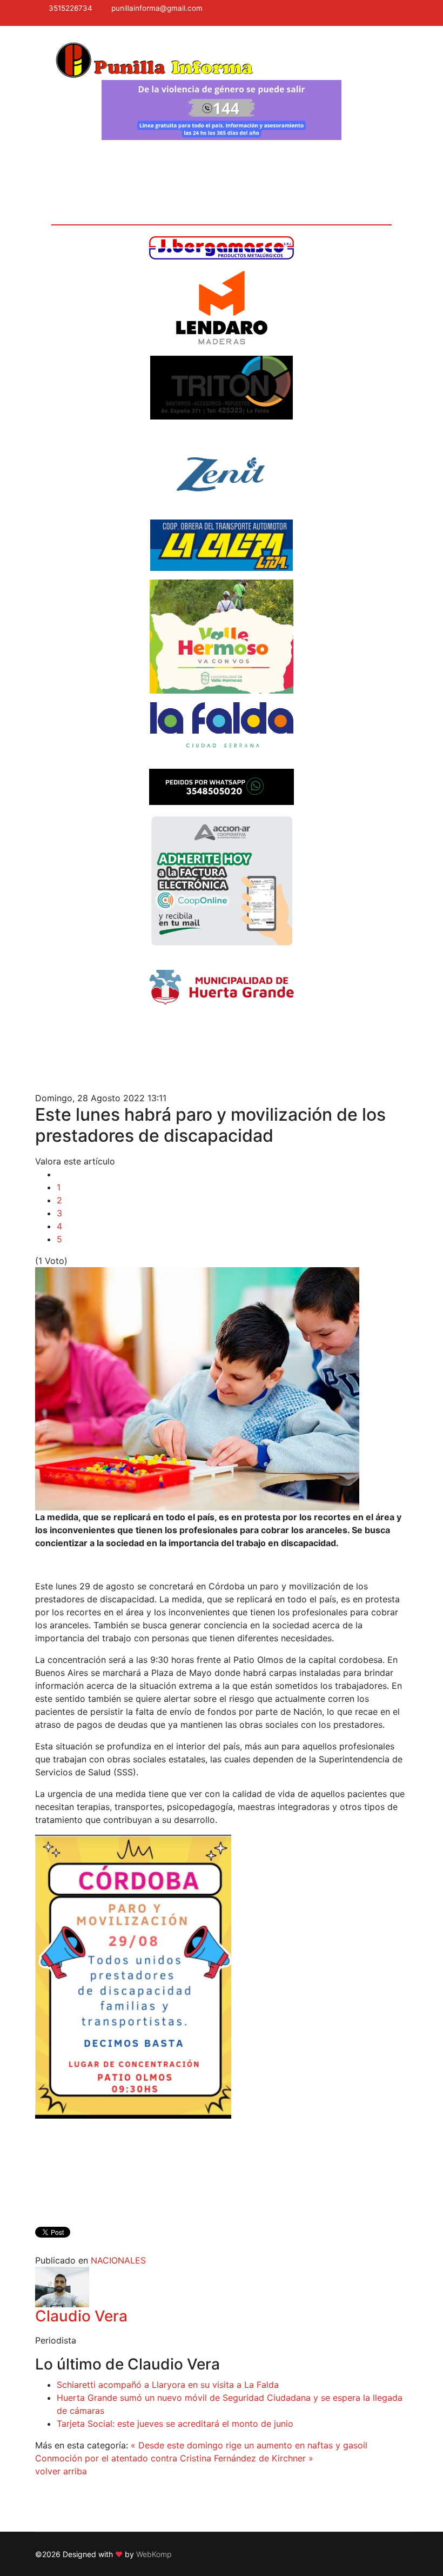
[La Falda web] (222, 731)
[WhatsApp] (96, 21)
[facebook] (39, 21)
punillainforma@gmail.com (157, 8)
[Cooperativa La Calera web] (222, 545)
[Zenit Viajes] (222, 470)
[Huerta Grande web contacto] (222, 987)
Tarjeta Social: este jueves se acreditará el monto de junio (175, 2424)
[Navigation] (39, 49)
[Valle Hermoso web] (222, 637)
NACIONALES (118, 2260)
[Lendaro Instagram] (222, 308)
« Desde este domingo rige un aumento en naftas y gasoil (249, 2445)
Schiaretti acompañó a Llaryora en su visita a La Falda (168, 2385)
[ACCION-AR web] (222, 881)
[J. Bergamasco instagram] (222, 248)
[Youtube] (68, 21)
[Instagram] (82, 21)
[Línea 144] (222, 110)
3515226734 (71, 8)
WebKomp (154, 2554)
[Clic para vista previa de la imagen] (222, 1389)
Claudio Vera (81, 2316)
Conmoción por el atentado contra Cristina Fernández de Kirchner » (174, 2458)
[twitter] (53, 21)
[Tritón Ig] (222, 388)
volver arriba (61, 2471)
